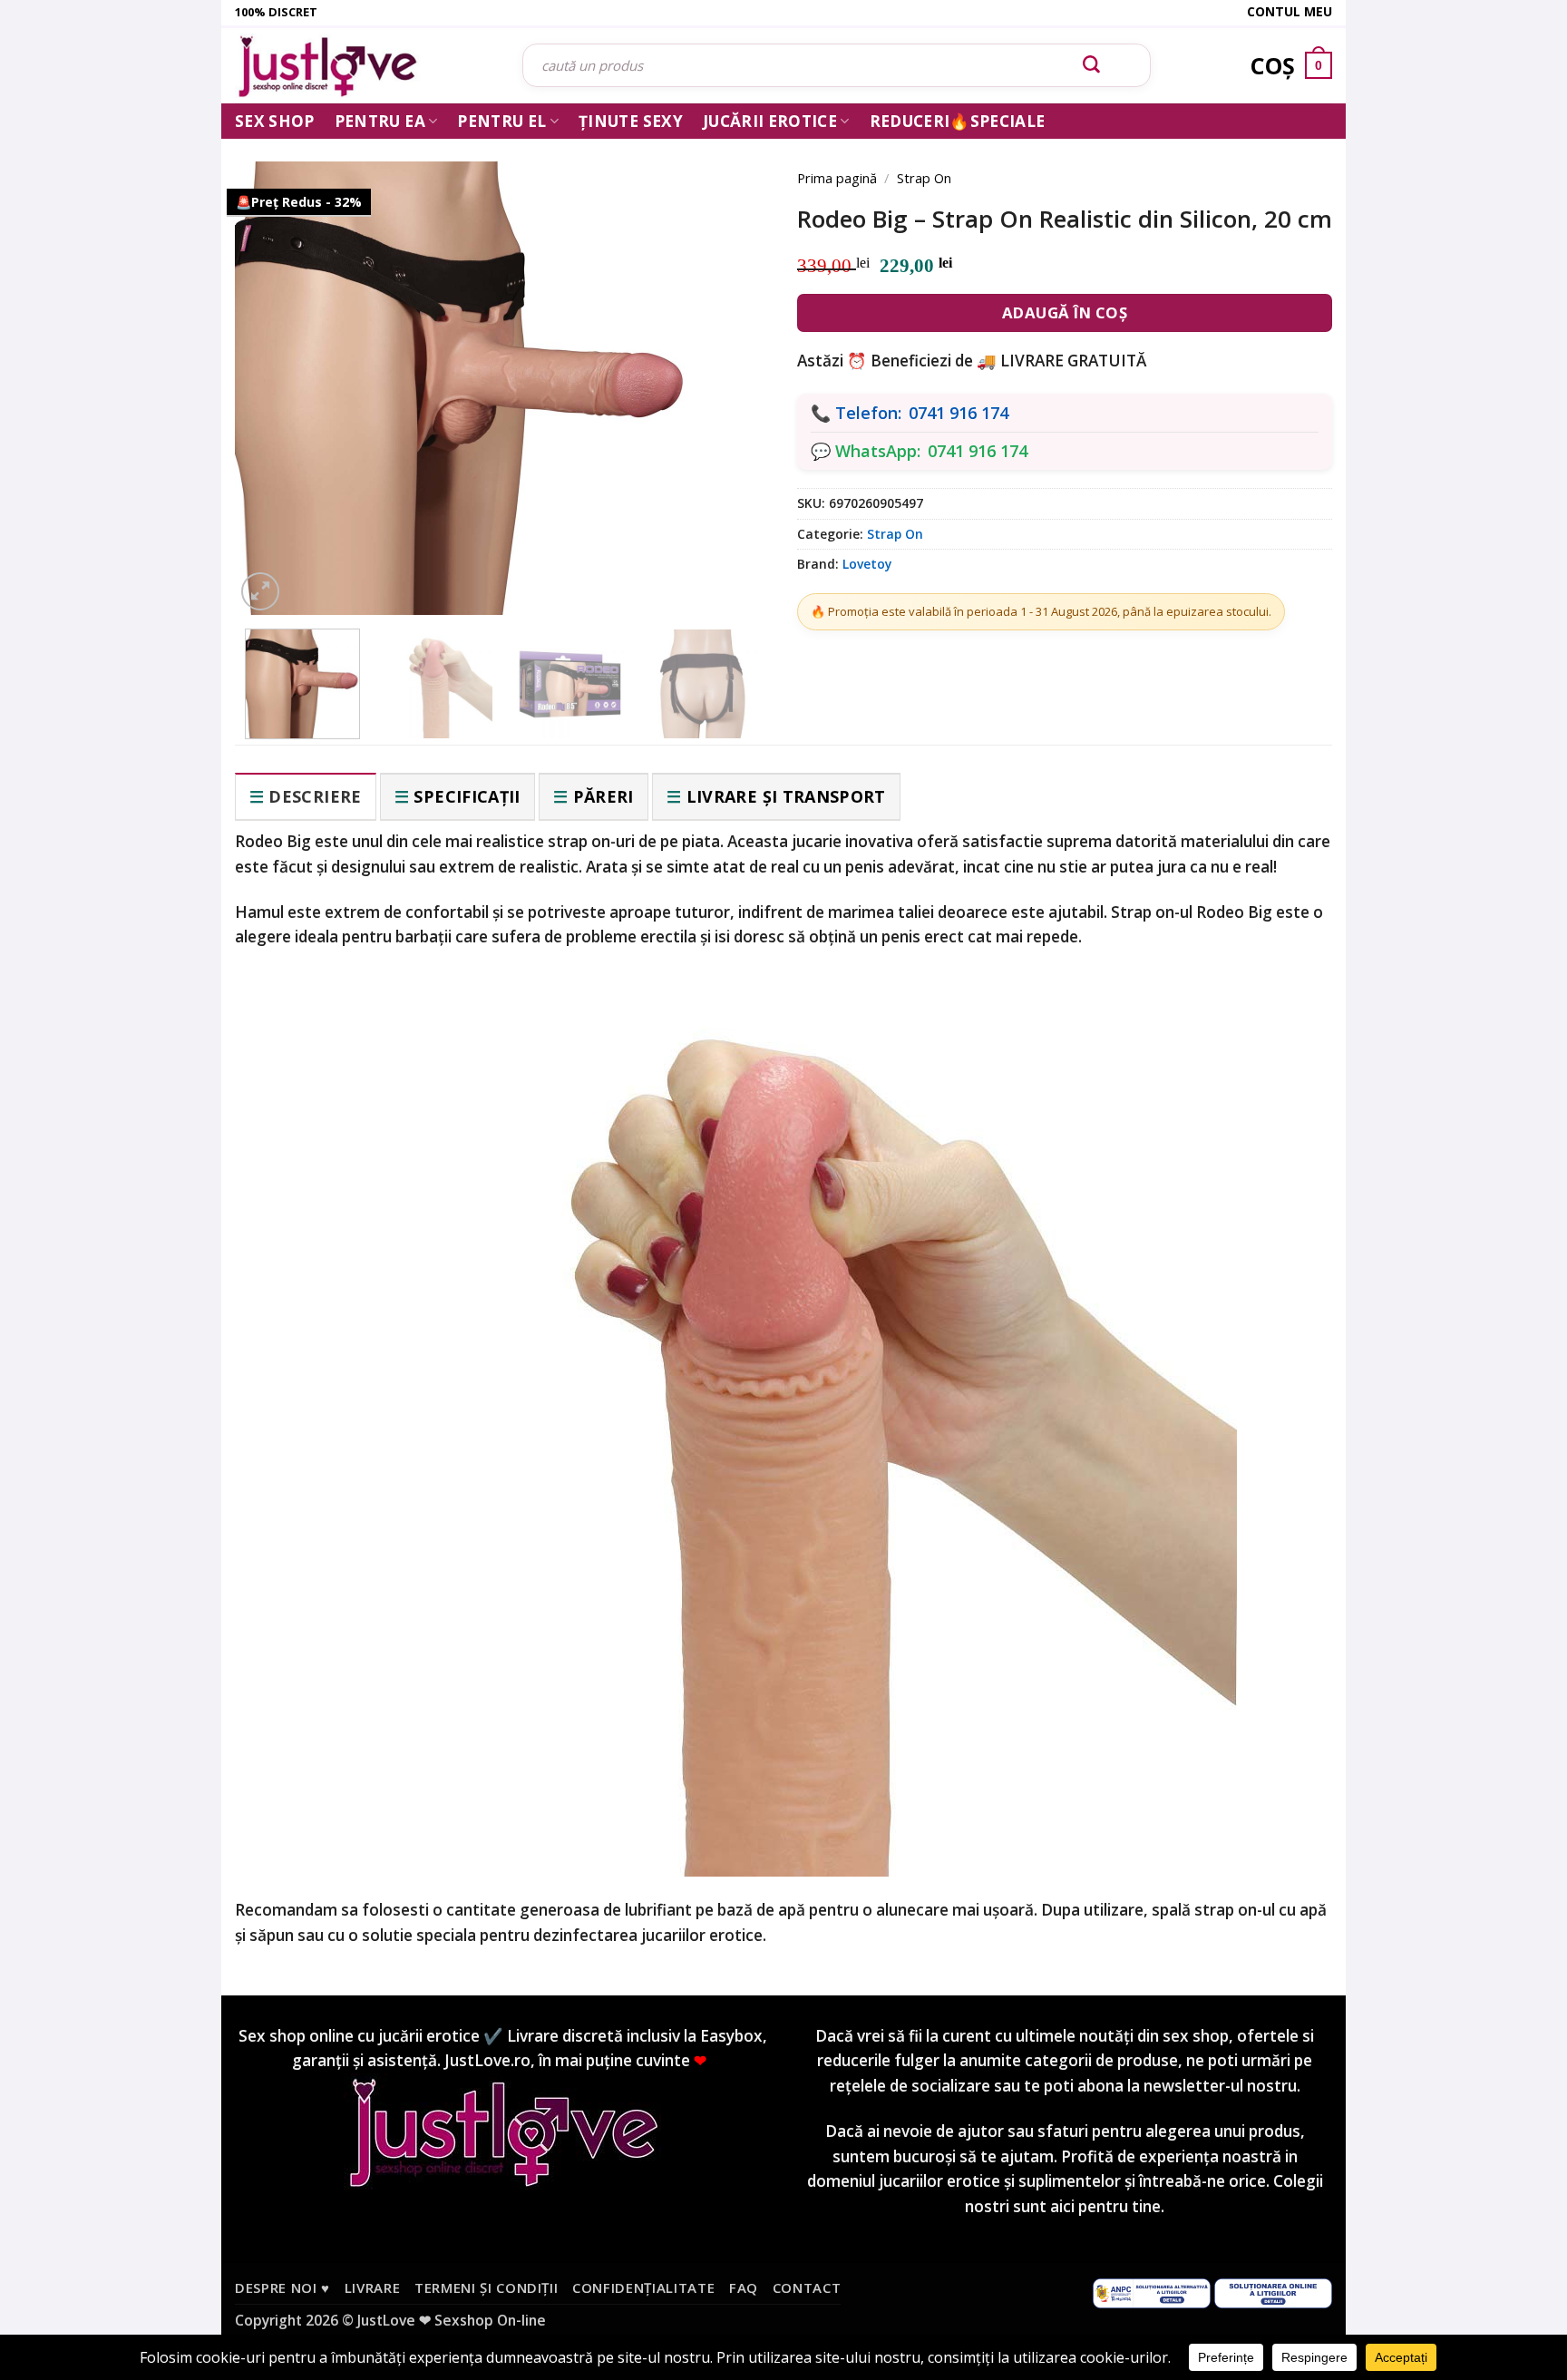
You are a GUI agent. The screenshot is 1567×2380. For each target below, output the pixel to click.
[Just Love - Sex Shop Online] (365, 66)
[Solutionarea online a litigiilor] (1273, 2292)
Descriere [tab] (315, 796)
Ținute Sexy (631, 121)
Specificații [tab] (467, 796)
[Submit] (1092, 65)
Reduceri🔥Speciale (958, 121)
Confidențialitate (643, 2287)
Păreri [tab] (603, 796)
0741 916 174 (959, 413)
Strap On (924, 178)
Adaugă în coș (1065, 312)
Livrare (373, 2287)
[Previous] (276, 365)
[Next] (729, 365)
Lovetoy (867, 564)
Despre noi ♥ (282, 2287)
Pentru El (501, 121)
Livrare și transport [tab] (786, 796)
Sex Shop (275, 121)
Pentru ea (380, 121)
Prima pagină (837, 178)
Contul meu (1290, 11)
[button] (260, 591)
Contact (807, 2287)
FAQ (744, 2287)
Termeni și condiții (487, 2287)
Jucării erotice (770, 121)
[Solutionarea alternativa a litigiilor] (1152, 2292)
